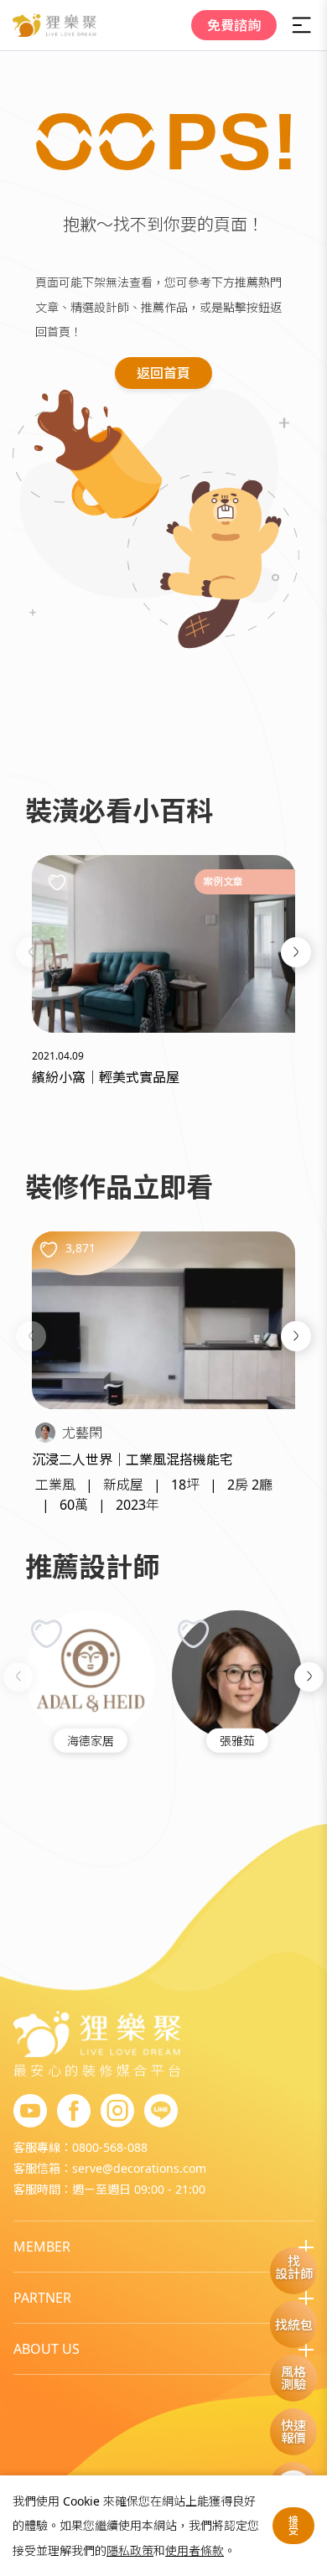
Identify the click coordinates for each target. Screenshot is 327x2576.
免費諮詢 (234, 25)
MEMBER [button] (42, 2247)
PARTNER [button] (42, 2298)
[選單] (302, 25)
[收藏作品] (49, 1249)
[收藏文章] (57, 882)
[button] (31, 952)
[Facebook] (74, 2112)
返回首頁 (163, 373)
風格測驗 (293, 2378)
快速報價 (293, 2431)
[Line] (161, 2112)
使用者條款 (195, 2550)
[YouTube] (30, 2112)
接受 (293, 2525)
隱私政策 (130, 2550)
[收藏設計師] (47, 1633)
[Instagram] (117, 2112)
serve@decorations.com (139, 2168)
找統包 (294, 2325)
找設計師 (294, 2267)
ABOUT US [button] (47, 2349)
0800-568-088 (110, 2147)
